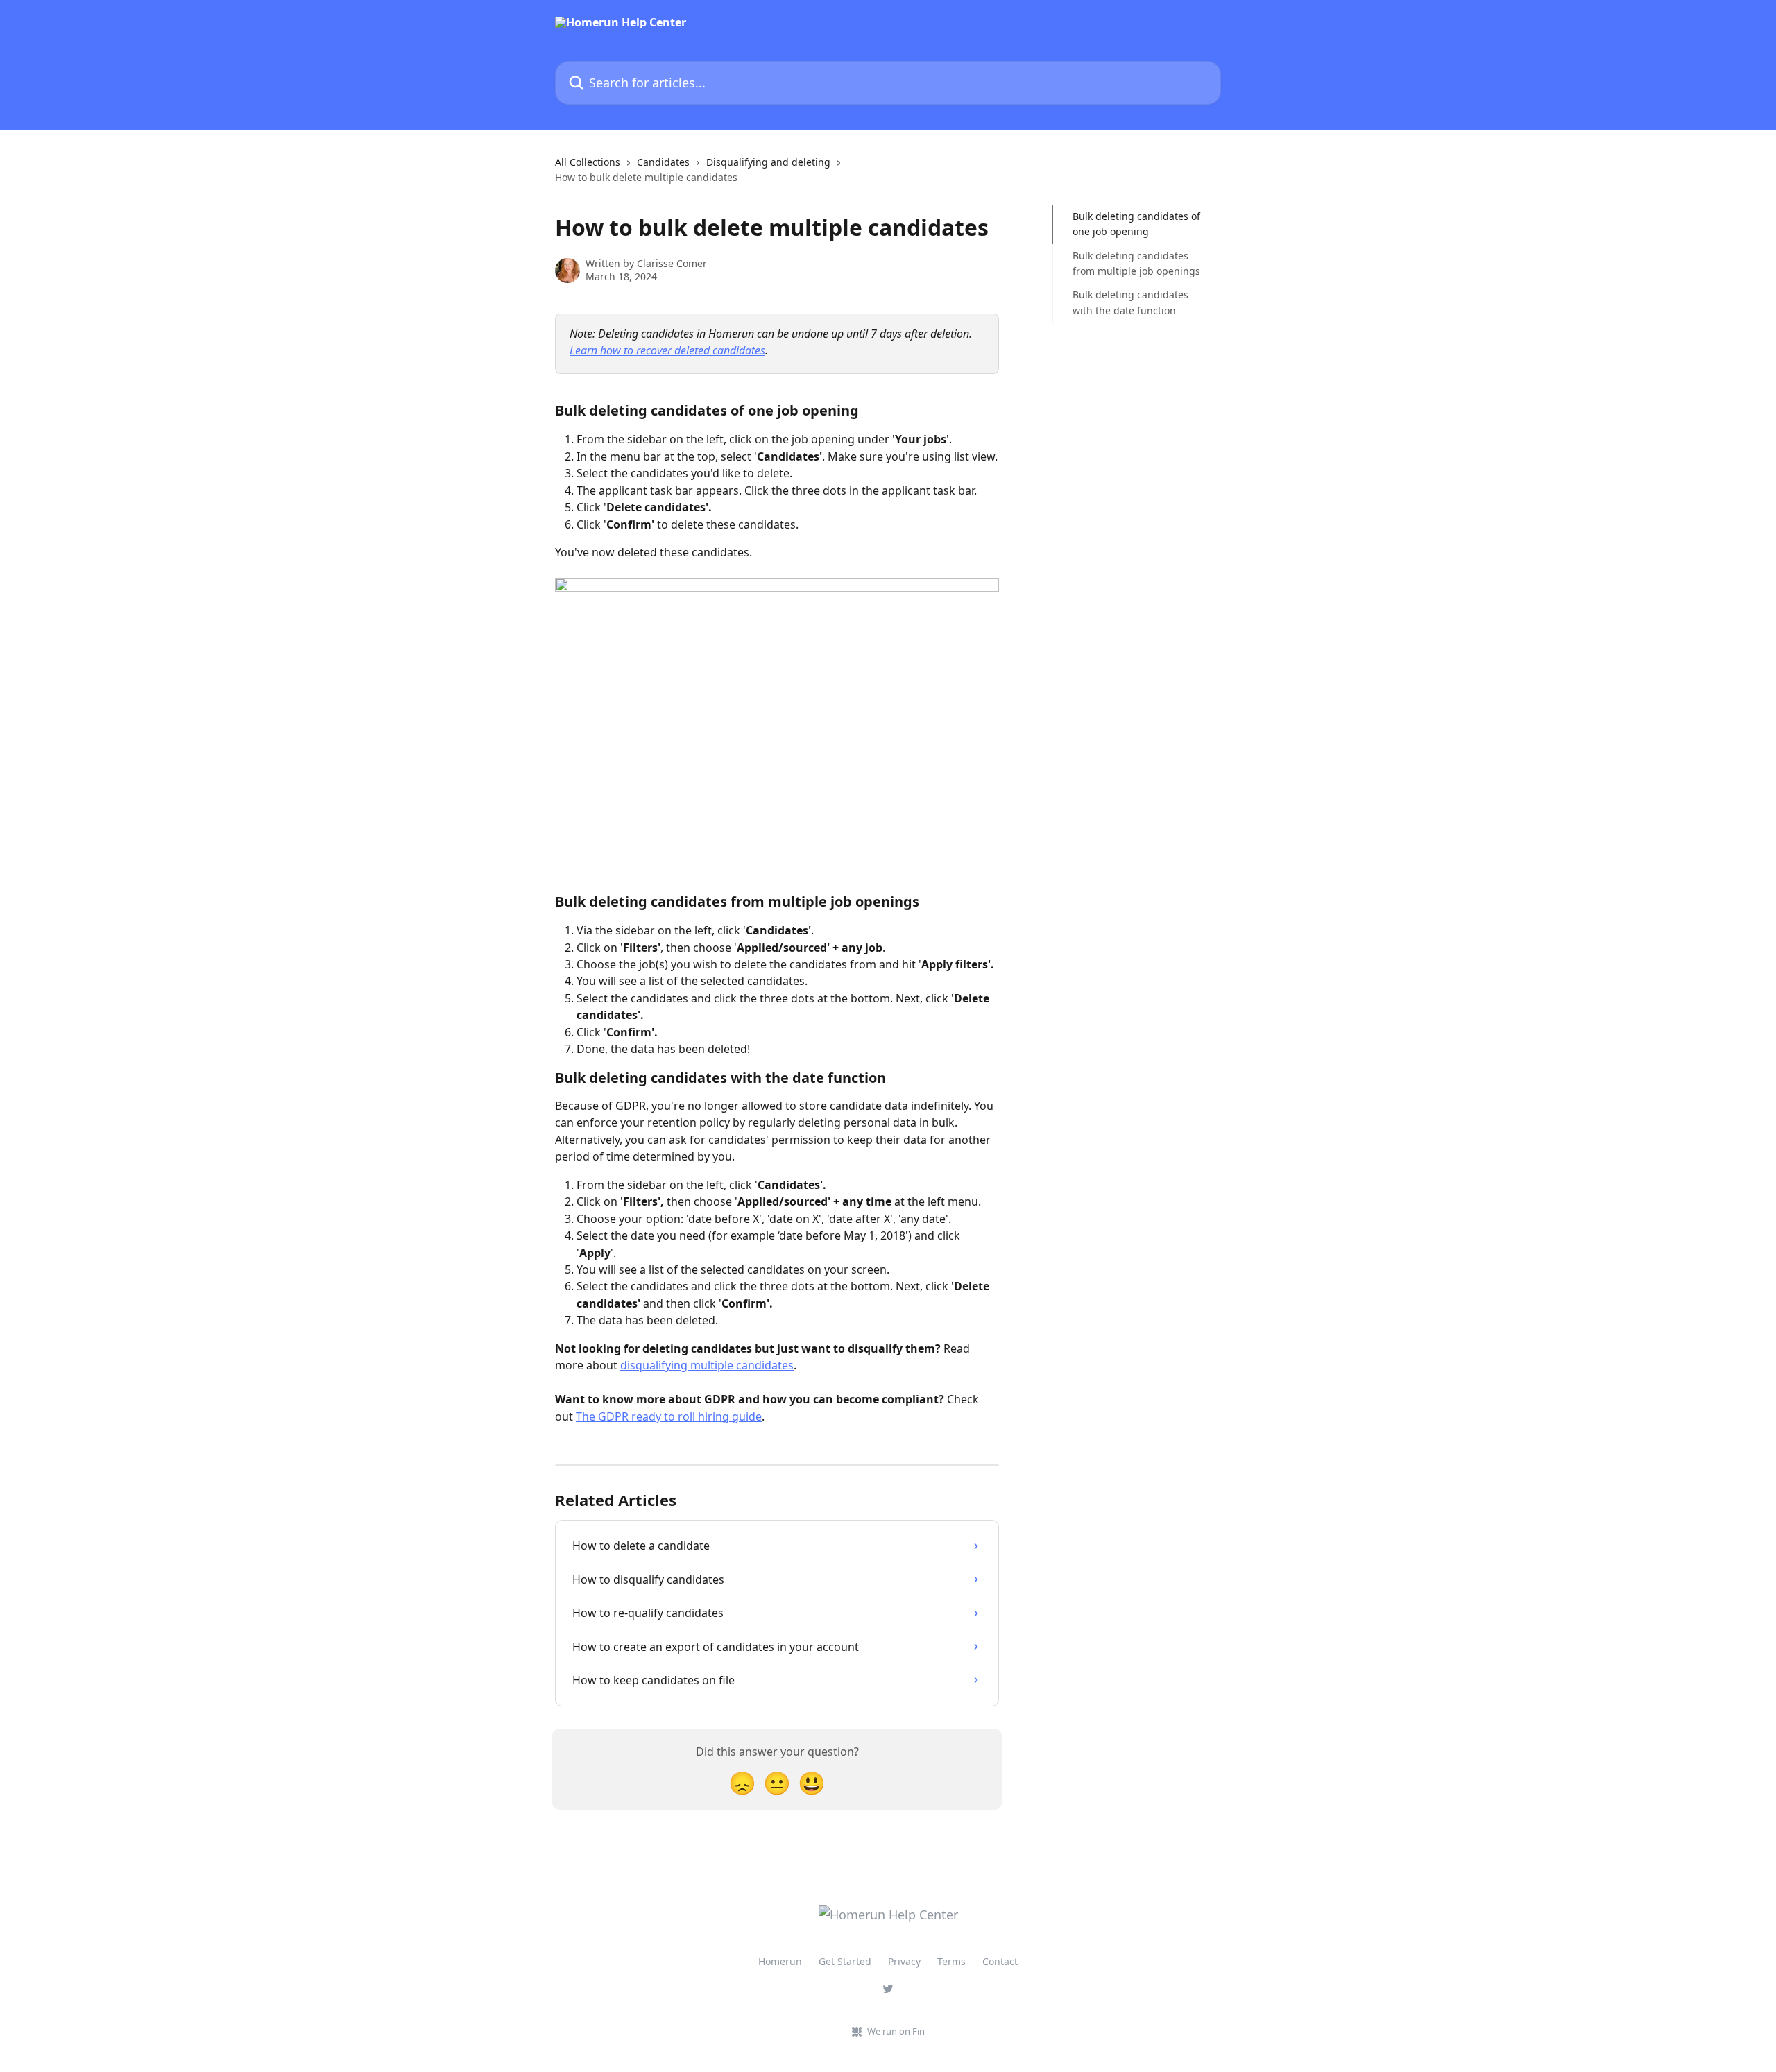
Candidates (663, 162)
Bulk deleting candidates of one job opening (1136, 224)
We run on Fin (896, 2031)
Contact (1000, 1961)
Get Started (845, 1961)
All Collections (588, 162)
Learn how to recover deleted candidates (667, 350)
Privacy (904, 1961)
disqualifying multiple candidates (707, 1365)
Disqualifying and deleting (768, 162)
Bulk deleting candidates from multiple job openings (1136, 263)
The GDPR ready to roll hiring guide (669, 1416)
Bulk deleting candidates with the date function (1130, 302)
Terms (951, 1961)
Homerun (780, 1961)
